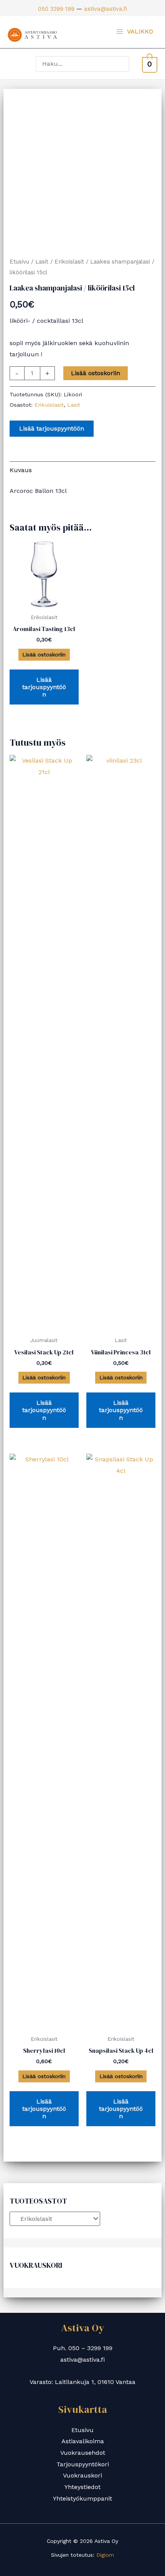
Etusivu (19, 262)
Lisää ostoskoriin (96, 373)
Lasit (42, 262)
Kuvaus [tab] (21, 470)
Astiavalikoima (83, 2441)
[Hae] (125, 64)
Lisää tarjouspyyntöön (52, 428)
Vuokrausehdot (83, 2453)
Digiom (105, 2555)
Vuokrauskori (82, 2475)
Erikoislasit (69, 262)
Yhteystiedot (82, 2487)
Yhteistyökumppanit (82, 2498)
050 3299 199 (56, 9)
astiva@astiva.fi (106, 9)
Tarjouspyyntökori (83, 2464)
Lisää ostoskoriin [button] (44, 654)
